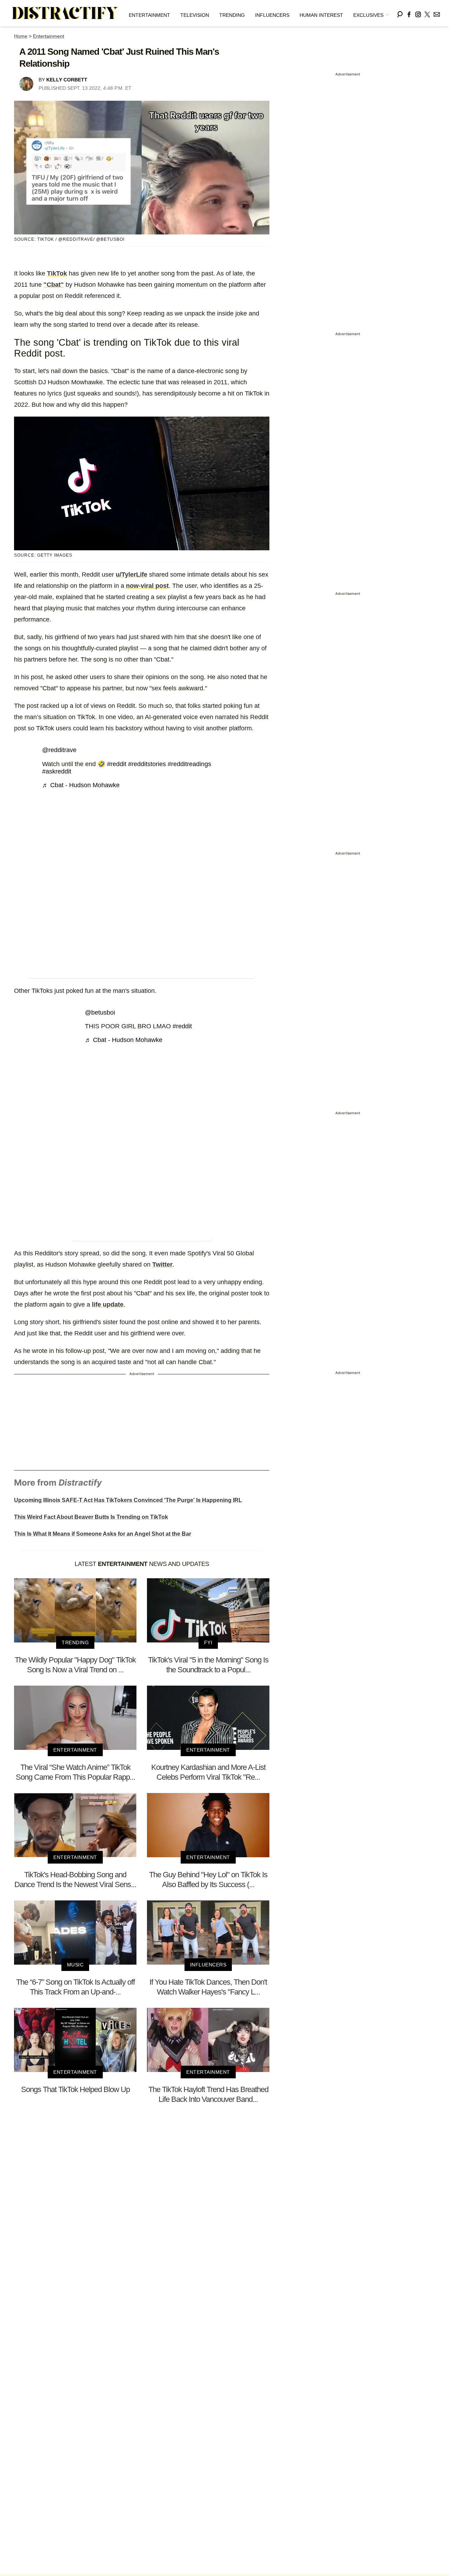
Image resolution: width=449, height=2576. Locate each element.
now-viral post (147, 586)
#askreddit (57, 771)
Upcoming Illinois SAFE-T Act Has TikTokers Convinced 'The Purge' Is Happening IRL (128, 1500)
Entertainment (149, 15)
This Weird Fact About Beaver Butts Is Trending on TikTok (91, 1517)
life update (108, 1304)
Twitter (162, 1264)
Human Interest (321, 15)
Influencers (272, 15)
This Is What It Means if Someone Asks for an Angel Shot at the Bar (103, 1534)
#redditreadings (189, 764)
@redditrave (59, 750)
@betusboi (100, 1013)
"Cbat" (54, 285)
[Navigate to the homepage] (65, 13)
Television (195, 15)
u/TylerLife (132, 575)
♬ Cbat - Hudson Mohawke (81, 785)
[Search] (400, 13)
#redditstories (147, 764)
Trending (232, 15)
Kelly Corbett (67, 80)
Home (21, 36)
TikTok (57, 273)
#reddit (117, 764)
